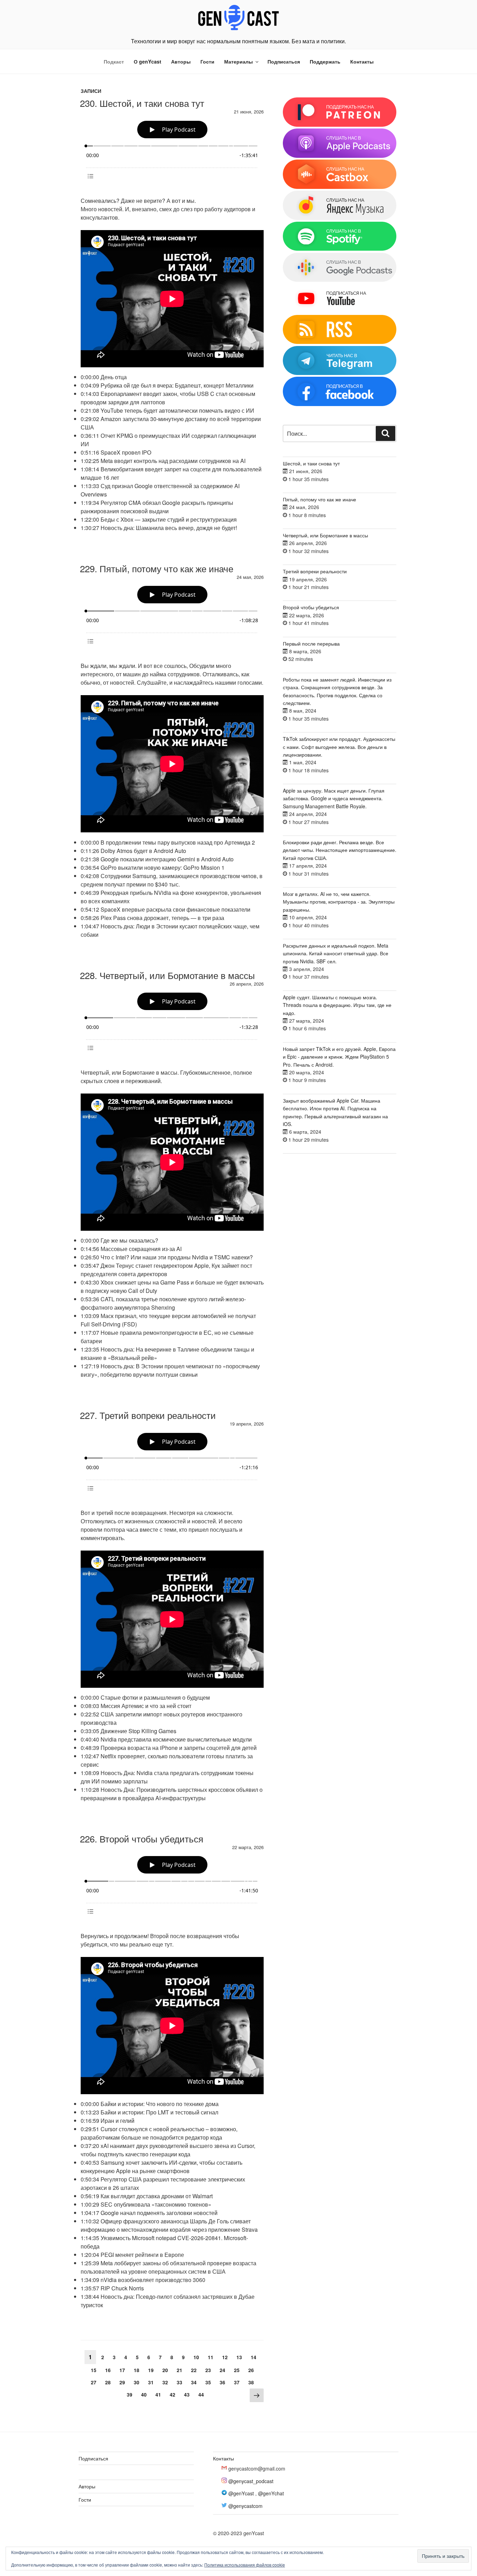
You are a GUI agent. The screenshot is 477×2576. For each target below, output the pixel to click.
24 (224, 2370)
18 (138, 2370)
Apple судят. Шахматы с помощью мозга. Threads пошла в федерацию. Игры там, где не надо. (337, 1005)
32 (167, 2382)
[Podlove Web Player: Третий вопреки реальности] (172, 1463)
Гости (207, 61)
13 (241, 2357)
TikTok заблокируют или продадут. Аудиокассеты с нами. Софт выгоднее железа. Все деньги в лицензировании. (339, 747)
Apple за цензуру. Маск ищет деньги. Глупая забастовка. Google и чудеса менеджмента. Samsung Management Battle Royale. (334, 798)
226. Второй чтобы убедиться (142, 1838)
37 (238, 2382)
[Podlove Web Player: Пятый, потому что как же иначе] (172, 616)
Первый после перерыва (311, 643)
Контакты (362, 61)
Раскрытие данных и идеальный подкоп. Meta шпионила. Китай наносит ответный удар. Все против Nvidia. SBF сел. (336, 953)
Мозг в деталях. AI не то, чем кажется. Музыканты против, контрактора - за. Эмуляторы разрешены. (339, 902)
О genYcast (148, 61)
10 (198, 2357)
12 (226, 2357)
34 (195, 2382)
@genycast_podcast (251, 2481)
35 (210, 2382)
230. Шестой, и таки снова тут (142, 103)
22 (195, 2370)
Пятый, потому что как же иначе (320, 499)
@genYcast (241, 2493)
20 (167, 2370)
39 (131, 2394)
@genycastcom (245, 2506)
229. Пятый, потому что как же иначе (157, 568)
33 (181, 2382)
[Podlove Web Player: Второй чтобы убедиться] (172, 1886)
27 (95, 2382)
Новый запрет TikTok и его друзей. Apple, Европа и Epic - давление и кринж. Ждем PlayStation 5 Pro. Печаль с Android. (339, 1057)
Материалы (239, 61)
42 (174, 2394)
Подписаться (284, 61)
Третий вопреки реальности (315, 571)
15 (95, 2370)
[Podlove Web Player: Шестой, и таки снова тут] (172, 151)
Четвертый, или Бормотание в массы (325, 535)
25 (238, 2370)
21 (181, 2370)
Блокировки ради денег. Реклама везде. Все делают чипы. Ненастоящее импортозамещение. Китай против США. (340, 850)
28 (109, 2382)
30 (138, 2382)
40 (145, 2394)
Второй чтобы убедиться (311, 607)
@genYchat (271, 2493)
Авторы (181, 61)
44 (203, 2394)
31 (152, 2382)
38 (253, 2382)
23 (210, 2370)
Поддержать (325, 61)
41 (160, 2394)
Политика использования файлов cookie (245, 2565)
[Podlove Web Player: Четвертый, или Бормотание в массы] (172, 1022)
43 (188, 2394)
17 (124, 2370)
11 (212, 2357)
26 (253, 2370)
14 (255, 2357)
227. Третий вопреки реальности (148, 1415)
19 (152, 2370)
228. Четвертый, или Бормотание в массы (167, 975)
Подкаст (114, 61)
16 (109, 2370)
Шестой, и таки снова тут (311, 463)
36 (224, 2382)
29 (124, 2382)
